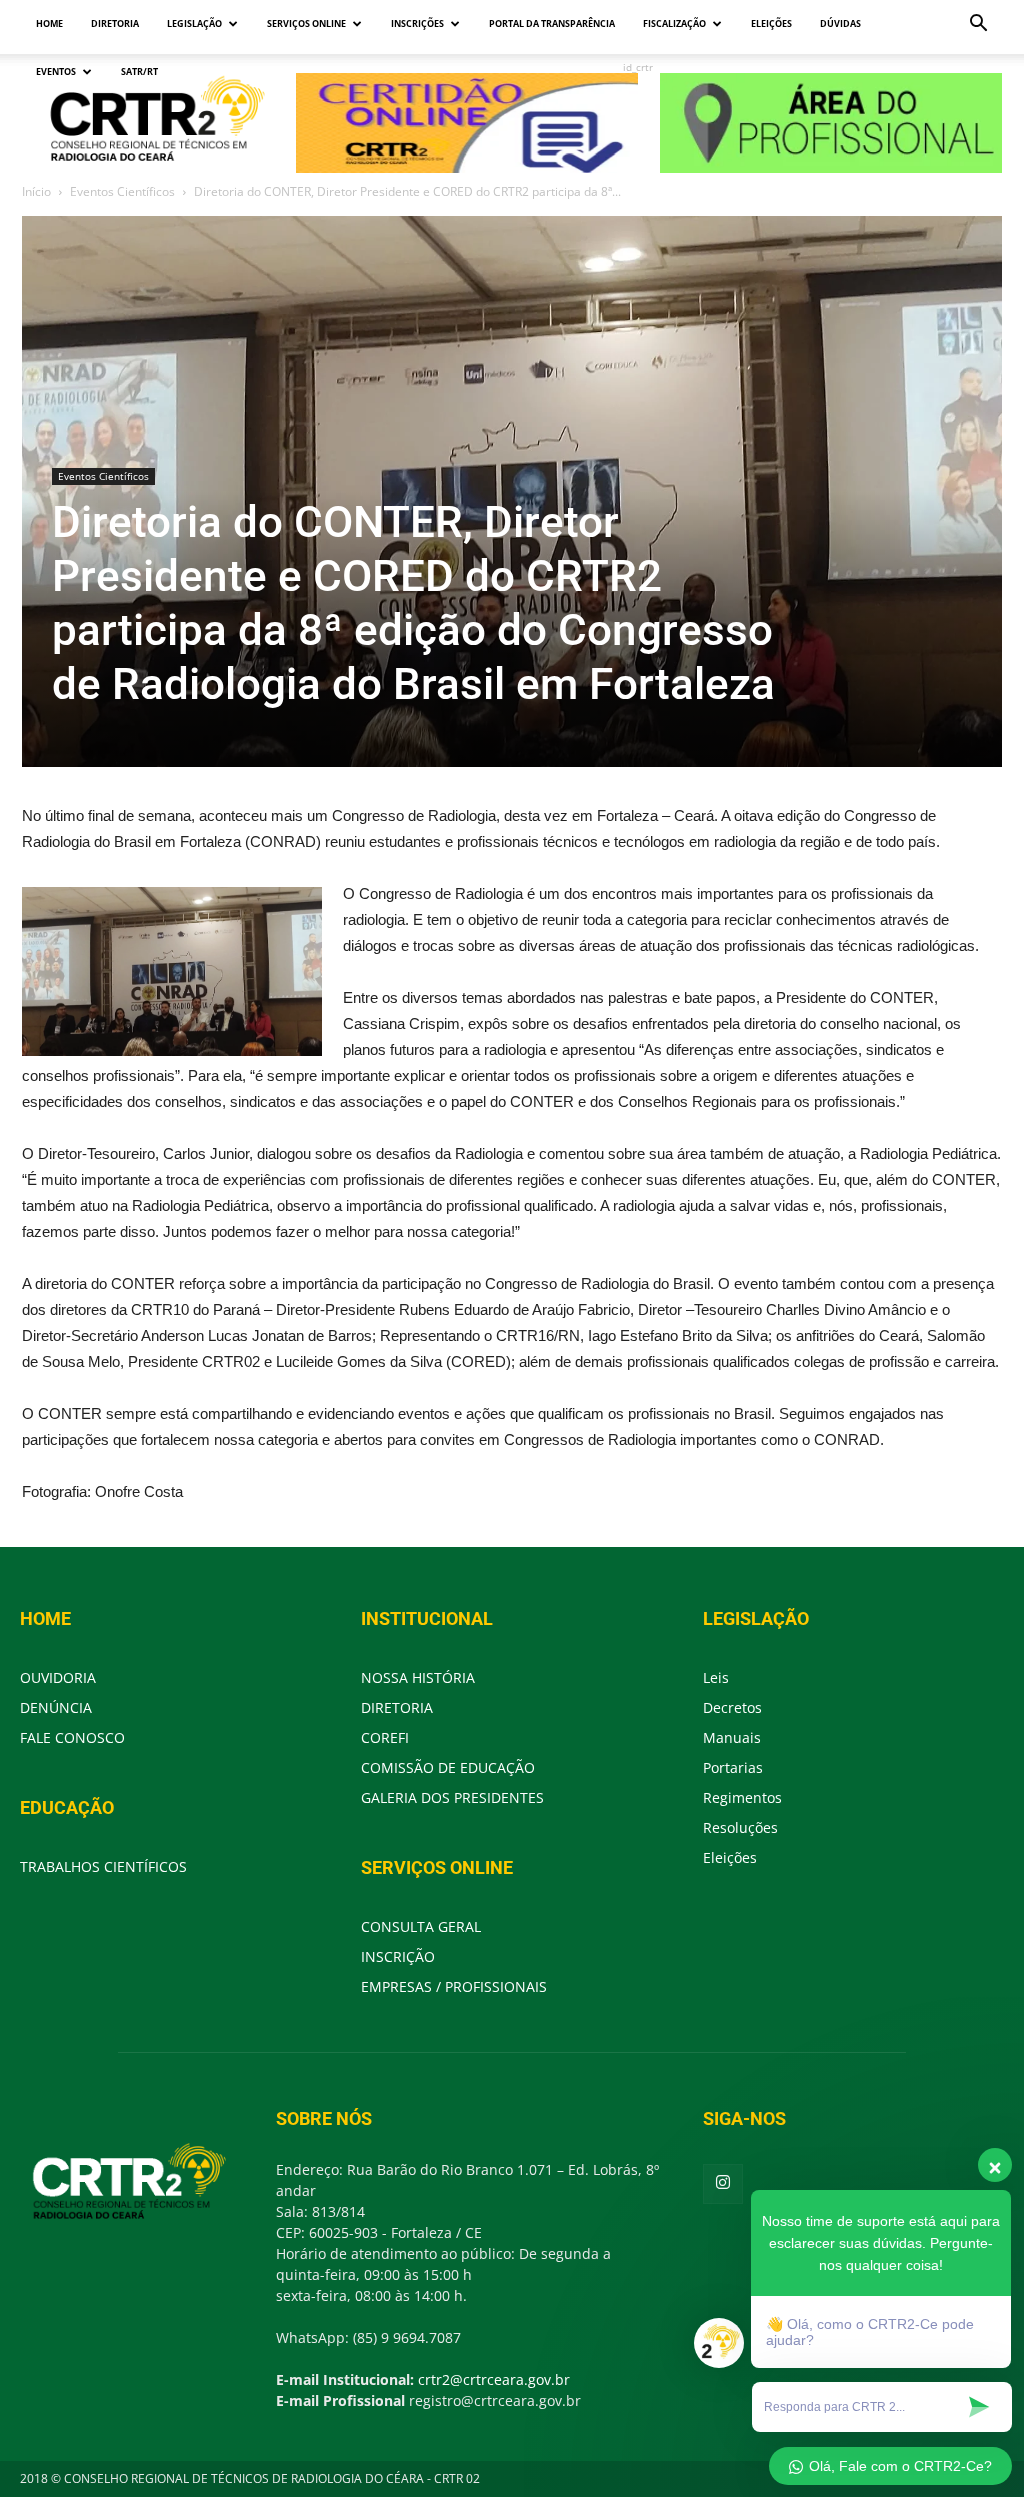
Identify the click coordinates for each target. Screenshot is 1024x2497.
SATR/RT (139, 71)
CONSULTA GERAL (421, 1926)
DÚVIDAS (840, 23)
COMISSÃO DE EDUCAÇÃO (448, 1767)
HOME (49, 23)
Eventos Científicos (122, 191)
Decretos (732, 1707)
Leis (716, 1677)
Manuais (732, 1737)
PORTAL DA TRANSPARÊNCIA (552, 23)
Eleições (730, 1857)
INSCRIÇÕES (417, 23)
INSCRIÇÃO (398, 1956)
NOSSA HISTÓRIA (418, 1677)
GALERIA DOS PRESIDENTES (452, 1797)
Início (36, 191)
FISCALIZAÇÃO (674, 23)
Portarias (733, 1767)
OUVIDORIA (58, 1677)
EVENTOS (56, 71)
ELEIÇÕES (771, 23)
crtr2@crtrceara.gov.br (494, 2379)
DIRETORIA (115, 23)
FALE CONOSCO (72, 1737)
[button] (978, 25)
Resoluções (740, 1827)
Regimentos (742, 1797)
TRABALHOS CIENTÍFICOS (103, 1866)
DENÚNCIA (56, 1707)
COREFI (385, 1737)
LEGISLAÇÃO (194, 23)
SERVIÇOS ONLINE (306, 23)
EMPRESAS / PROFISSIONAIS (454, 1986)
